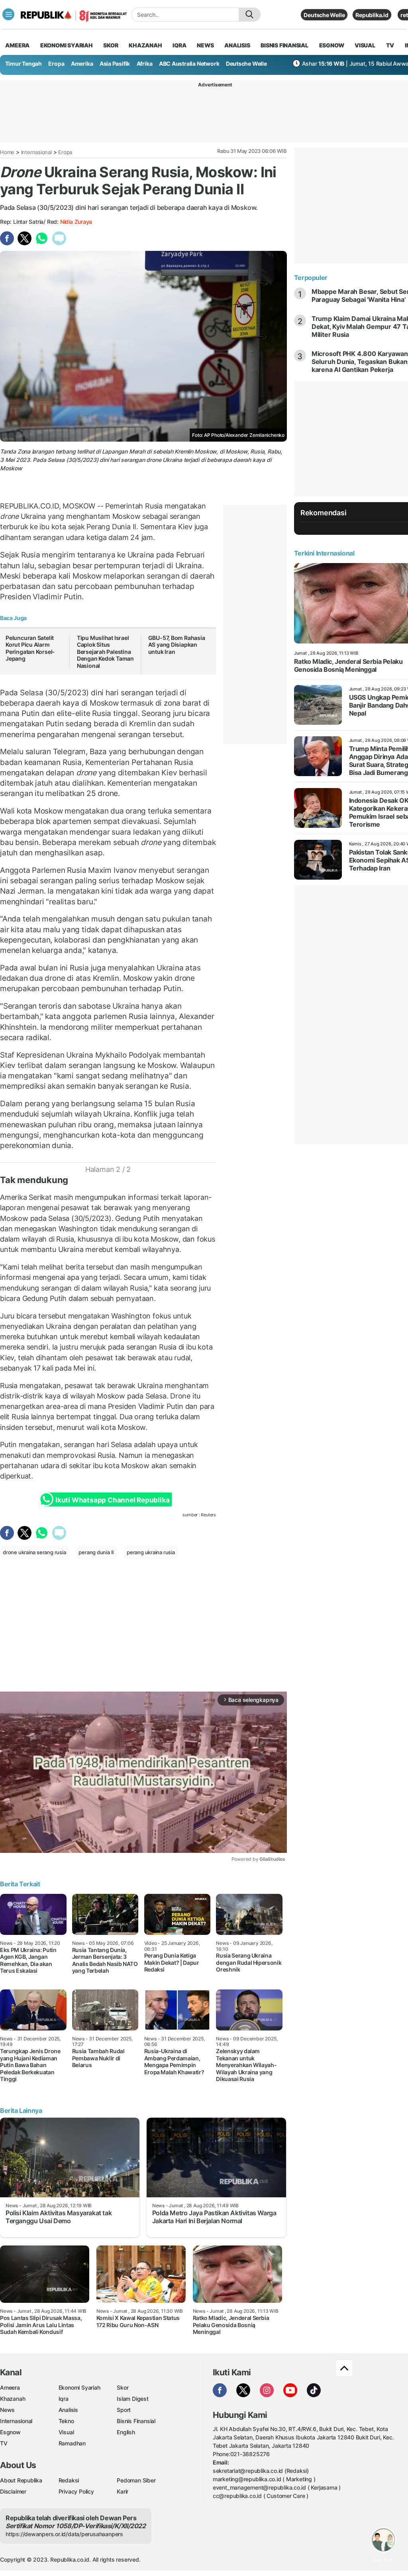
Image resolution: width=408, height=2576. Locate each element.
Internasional (36, 152)
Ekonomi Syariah (67, 45)
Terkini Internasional (324, 553)
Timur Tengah (24, 64)
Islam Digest (132, 2399)
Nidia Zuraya (76, 222)
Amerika (82, 64)
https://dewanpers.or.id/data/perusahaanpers (64, 2534)
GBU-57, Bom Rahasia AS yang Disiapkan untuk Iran (177, 645)
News (7, 2410)
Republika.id (372, 15)
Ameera (10, 2387)
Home (7, 152)
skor (111, 45)
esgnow (332, 45)
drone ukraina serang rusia (34, 1552)
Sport (124, 2410)
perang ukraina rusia (151, 1552)
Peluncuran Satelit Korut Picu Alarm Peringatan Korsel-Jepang (30, 648)
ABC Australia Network (189, 64)
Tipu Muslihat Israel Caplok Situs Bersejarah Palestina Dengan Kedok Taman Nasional (105, 652)
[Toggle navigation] (8, 14)
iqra (179, 45)
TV (390, 45)
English (126, 2432)
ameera (17, 45)
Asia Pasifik (115, 64)
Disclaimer (13, 2491)
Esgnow (10, 2432)
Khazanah (13, 2399)
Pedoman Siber (136, 2480)
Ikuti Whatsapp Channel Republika (112, 1500)
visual (365, 45)
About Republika (21, 2480)
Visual (66, 2432)
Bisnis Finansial (284, 45)
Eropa (56, 64)
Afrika (145, 64)
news (205, 45)
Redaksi (69, 2480)
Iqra (64, 2399)
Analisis (68, 2410)
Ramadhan (72, 2443)
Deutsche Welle (324, 15)
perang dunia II (96, 1552)
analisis (237, 45)
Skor (123, 2387)
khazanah (145, 45)
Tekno (66, 2421)
